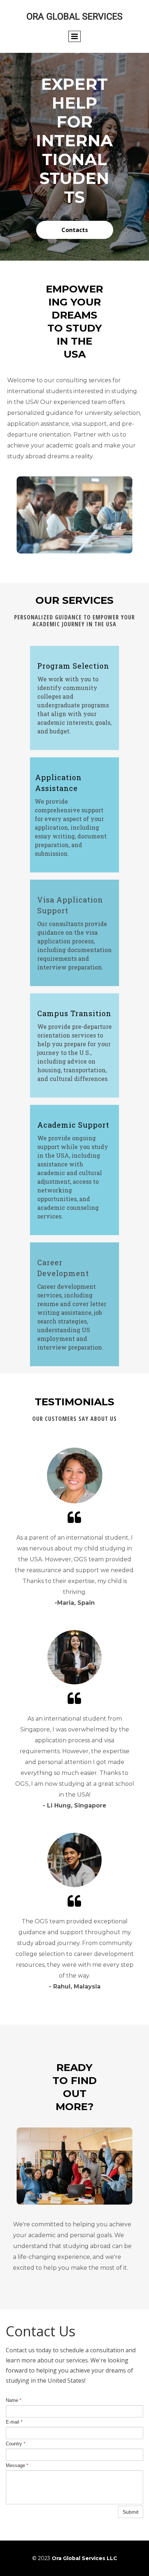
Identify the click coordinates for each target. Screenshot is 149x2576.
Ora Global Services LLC (84, 2558)
